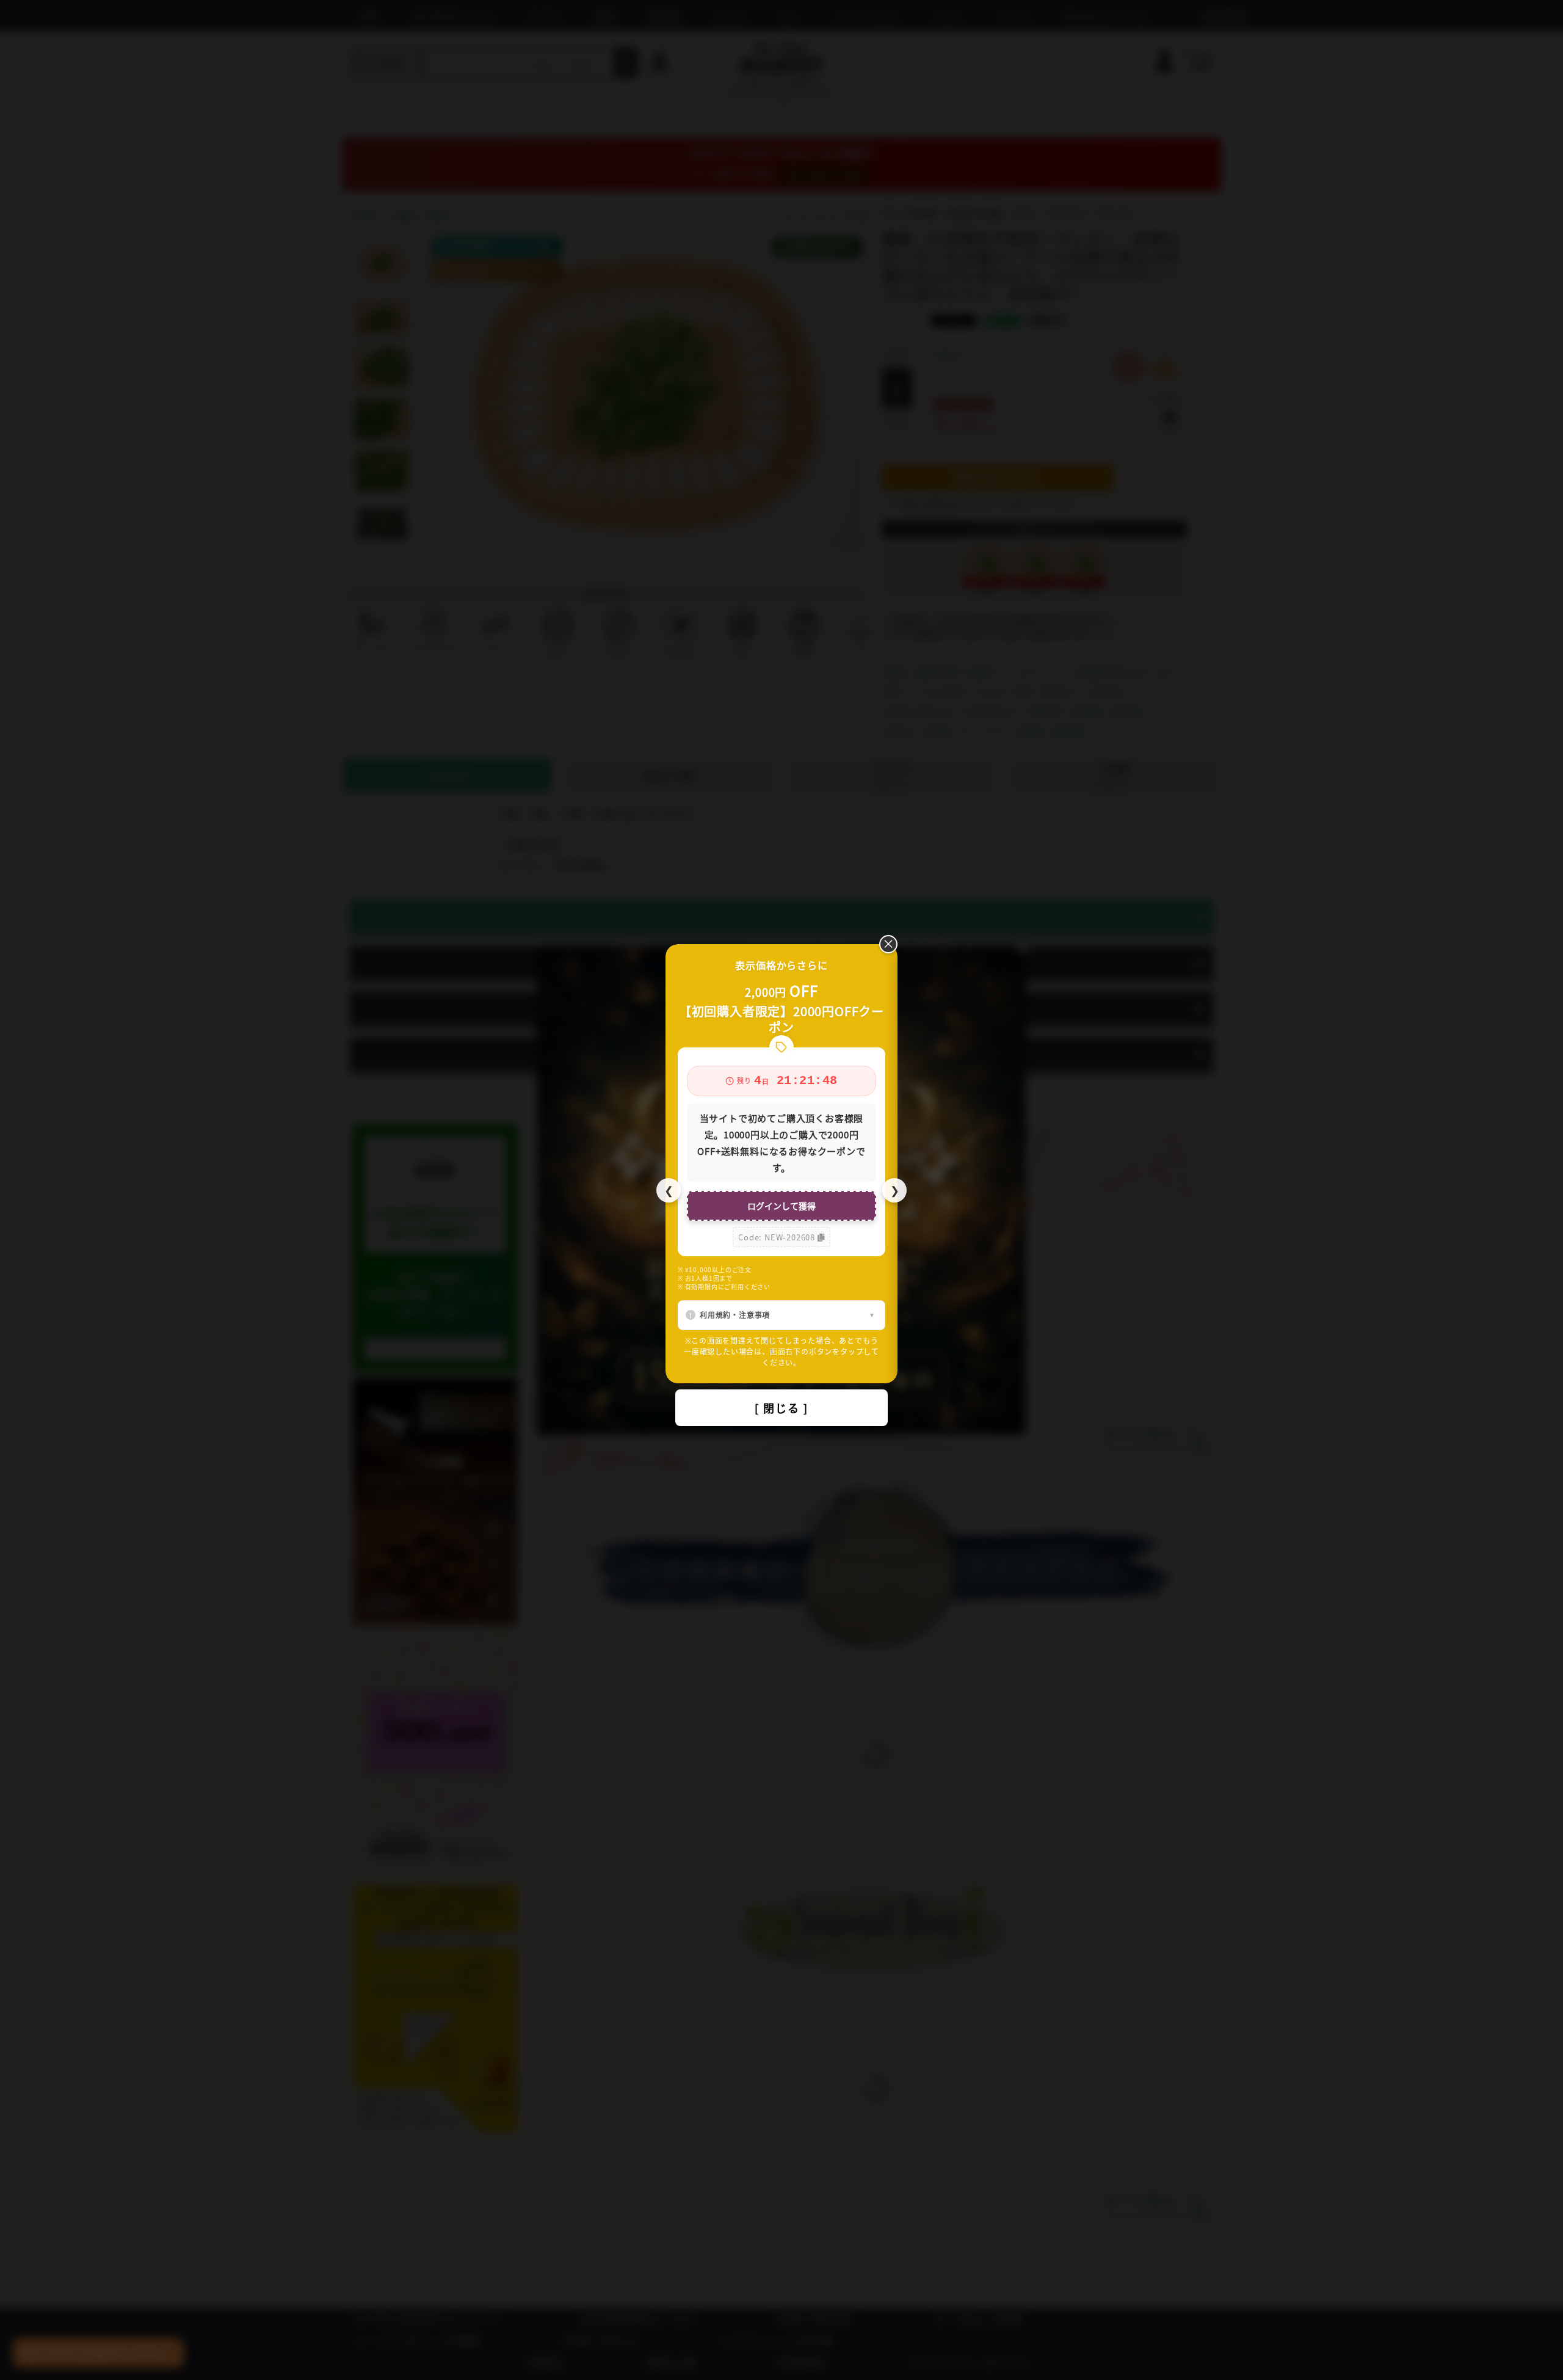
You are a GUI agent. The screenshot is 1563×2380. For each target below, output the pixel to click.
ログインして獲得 (781, 1206)
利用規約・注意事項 (735, 1315)
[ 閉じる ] (781, 1408)
